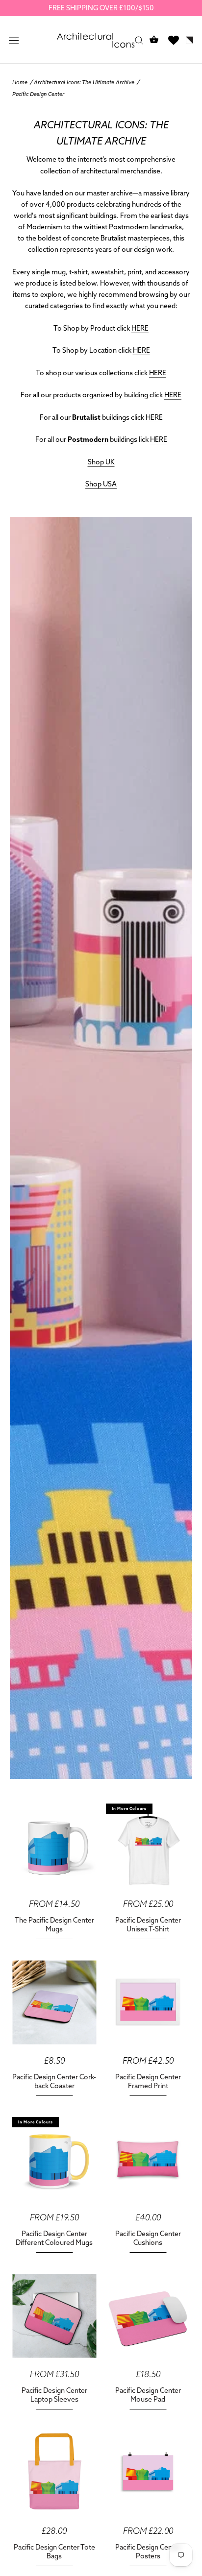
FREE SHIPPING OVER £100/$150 (101, 8)
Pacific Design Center (38, 94)
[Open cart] (154, 40)
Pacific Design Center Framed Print (148, 2081)
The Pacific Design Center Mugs (54, 1925)
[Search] (139, 40)
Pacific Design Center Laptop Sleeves (54, 2395)
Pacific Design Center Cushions (148, 2238)
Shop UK (101, 462)
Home (20, 82)
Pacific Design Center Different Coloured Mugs (54, 2238)
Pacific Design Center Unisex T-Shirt (148, 1925)
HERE (140, 328)
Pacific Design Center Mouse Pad (148, 2395)
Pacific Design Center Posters (148, 2552)
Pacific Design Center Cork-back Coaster (54, 2081)
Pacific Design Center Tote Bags (54, 2552)
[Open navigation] (14, 40)
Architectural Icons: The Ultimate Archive (84, 82)
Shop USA (101, 484)
